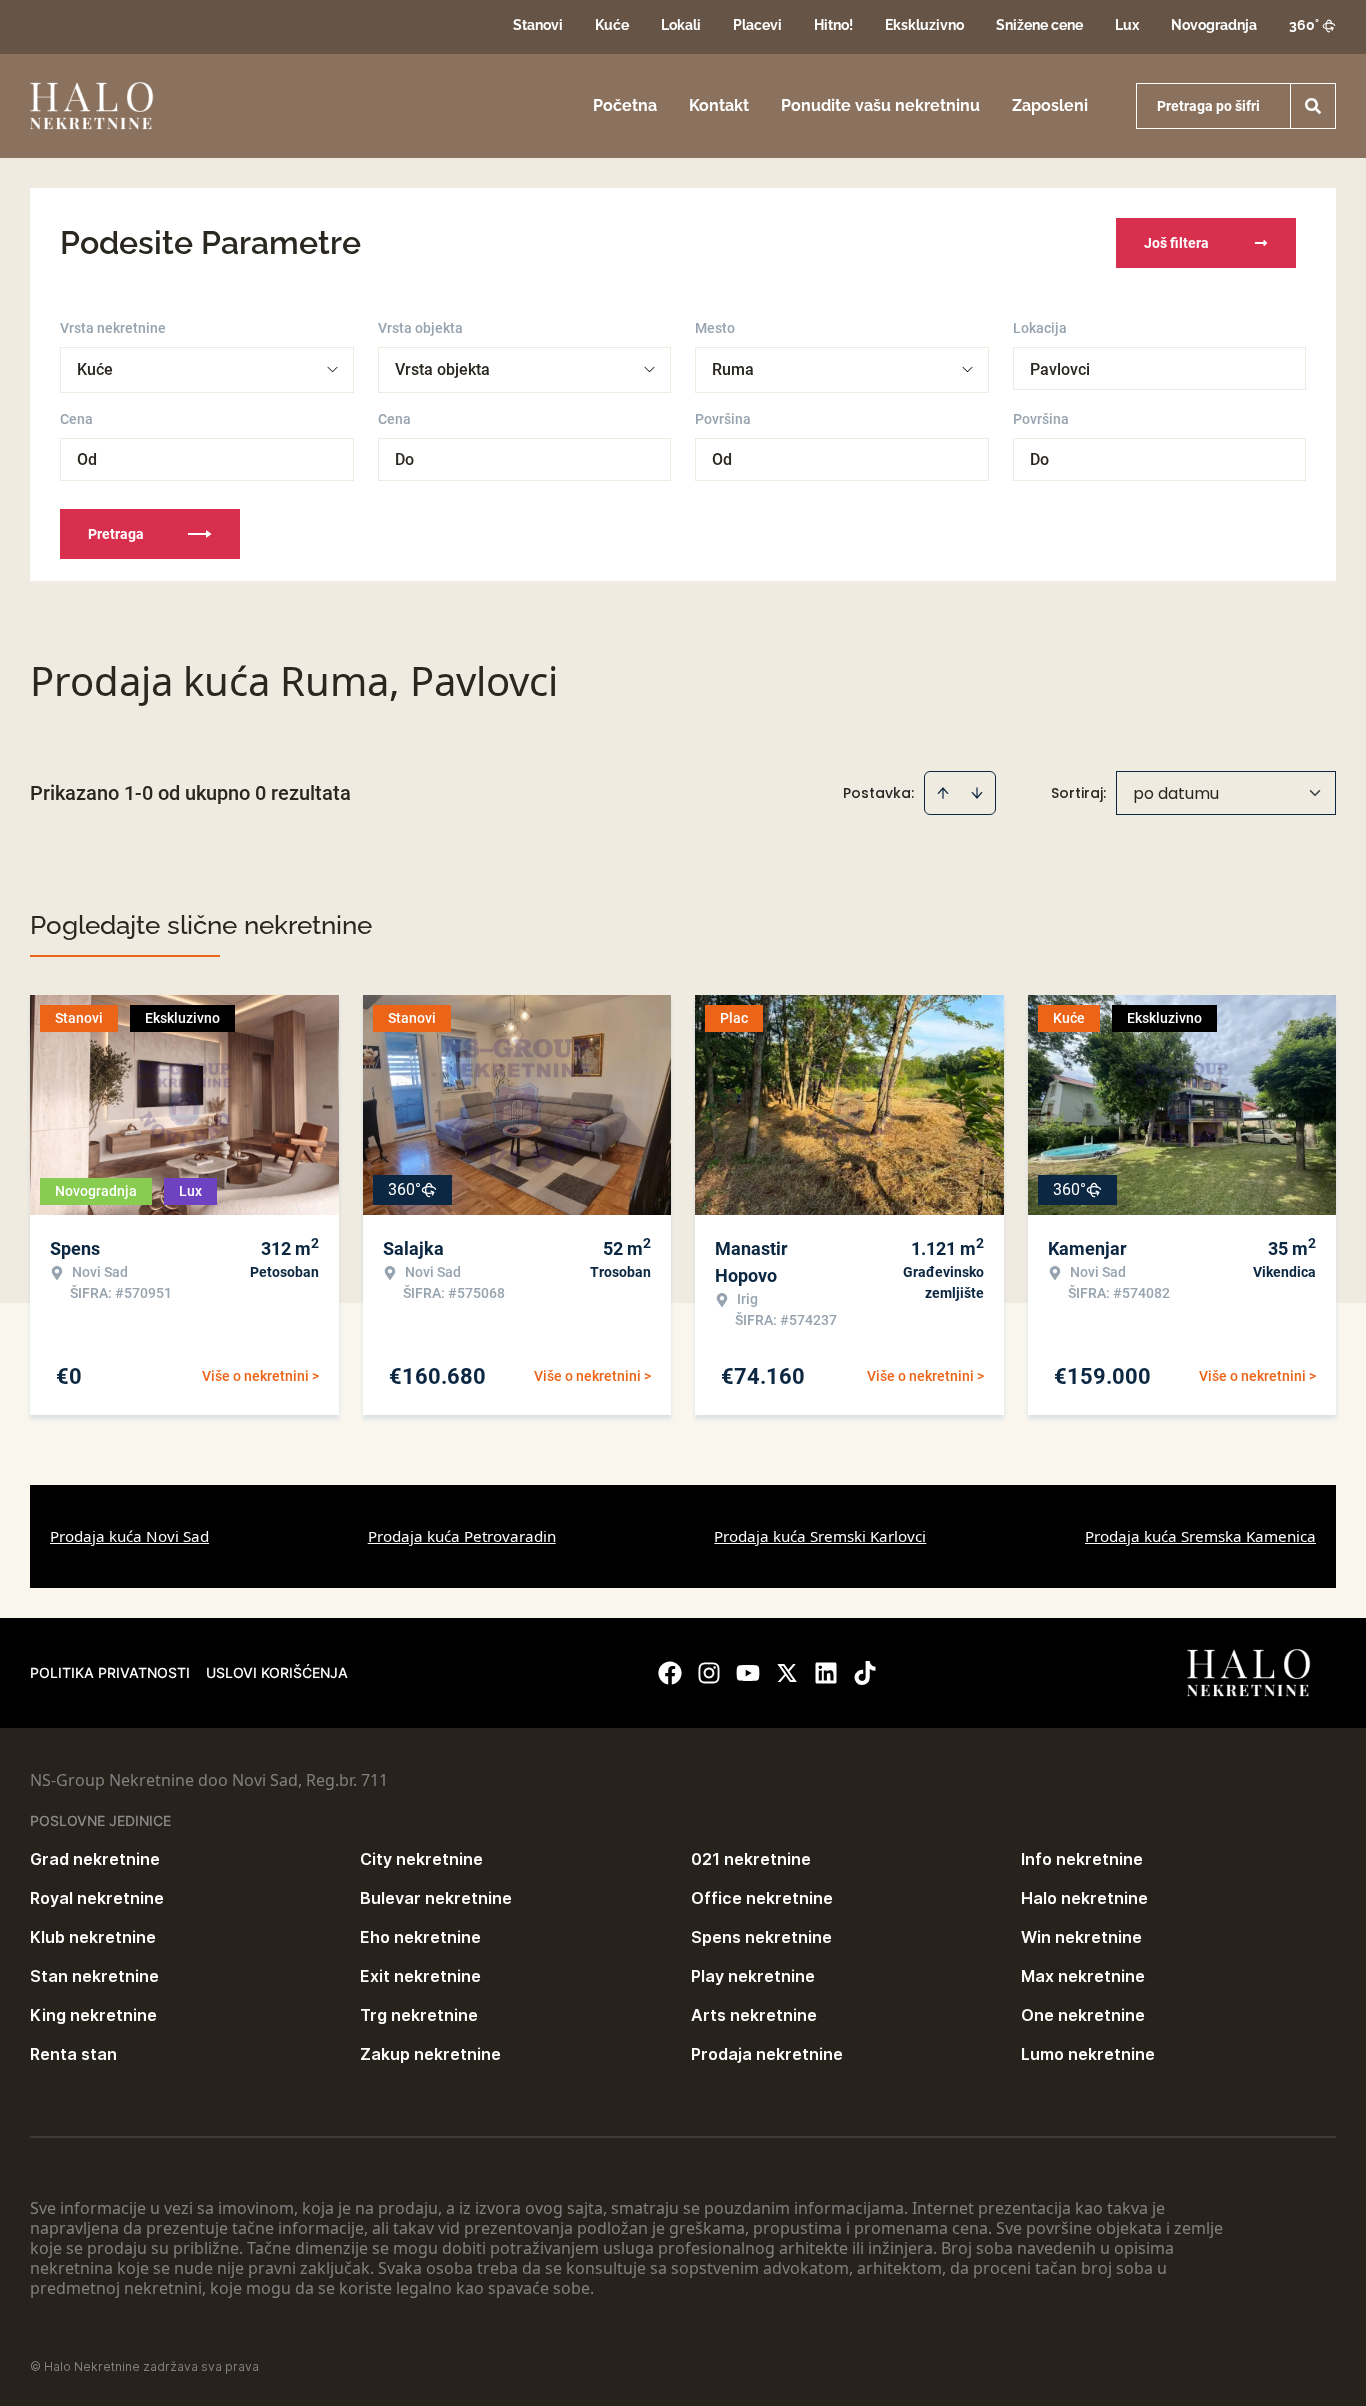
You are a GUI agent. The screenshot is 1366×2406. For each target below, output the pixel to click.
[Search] (1313, 106)
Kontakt (719, 105)
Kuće (612, 25)
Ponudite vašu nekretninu (880, 105)
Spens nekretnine (761, 1937)
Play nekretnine (753, 1976)
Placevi (757, 25)
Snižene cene (1039, 25)
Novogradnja (1214, 25)
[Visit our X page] (787, 1673)
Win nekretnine (1081, 1937)
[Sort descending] (977, 793)
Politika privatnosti (110, 1672)
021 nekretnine (751, 1859)
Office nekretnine (762, 1898)
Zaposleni (1050, 105)
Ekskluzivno (924, 25)
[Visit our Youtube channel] (748, 1673)
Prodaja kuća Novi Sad (129, 1536)
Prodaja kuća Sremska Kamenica (1200, 1536)
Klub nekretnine (93, 1937)
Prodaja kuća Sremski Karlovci (820, 1536)
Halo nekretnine (1084, 1898)
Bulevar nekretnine (436, 1898)
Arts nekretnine (754, 2015)
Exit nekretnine (420, 1976)
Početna (625, 105)
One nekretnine (1083, 2015)
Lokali (681, 25)
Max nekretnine (1083, 1976)
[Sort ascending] (943, 793)
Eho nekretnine (420, 1937)
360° (1304, 25)
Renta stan (73, 2054)
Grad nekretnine (95, 1859)
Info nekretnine (1082, 1859)
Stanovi (538, 25)
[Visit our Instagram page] (709, 1673)
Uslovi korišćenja (277, 1672)
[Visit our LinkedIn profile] (826, 1673)
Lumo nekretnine (1088, 2054)
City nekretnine (421, 1859)
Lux (1127, 25)
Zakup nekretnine (430, 2054)
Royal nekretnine (97, 1898)
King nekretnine (93, 2015)
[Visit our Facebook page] (670, 1673)
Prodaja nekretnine (767, 2054)
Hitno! (833, 25)
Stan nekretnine (94, 1976)
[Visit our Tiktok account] (865, 1673)
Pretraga (116, 534)
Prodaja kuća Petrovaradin (462, 1536)
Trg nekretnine (419, 2015)
